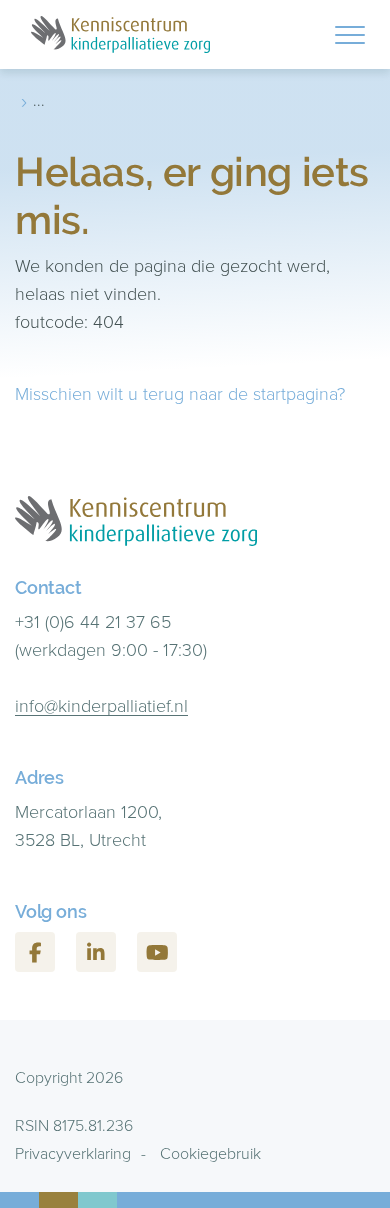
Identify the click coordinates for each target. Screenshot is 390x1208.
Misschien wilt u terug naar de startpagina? (180, 394)
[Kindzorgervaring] (120, 34)
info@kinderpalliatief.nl (101, 706)
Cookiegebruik (210, 1153)
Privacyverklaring (73, 1153)
